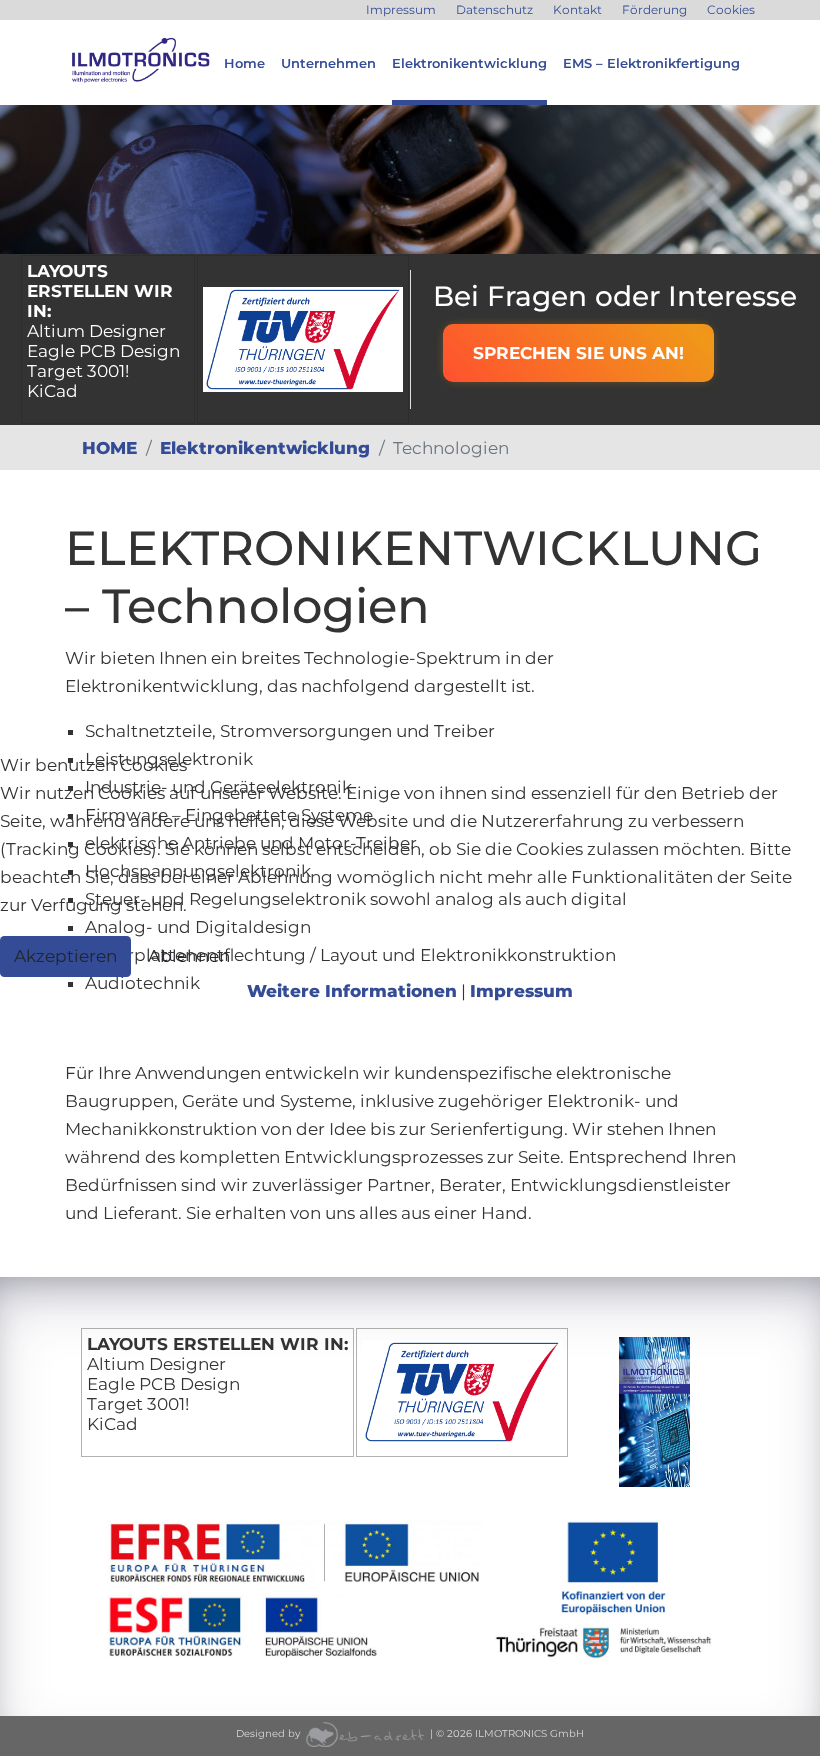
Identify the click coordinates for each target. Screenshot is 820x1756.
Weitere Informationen (352, 991)
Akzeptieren (65, 956)
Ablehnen (189, 956)
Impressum (521, 991)
